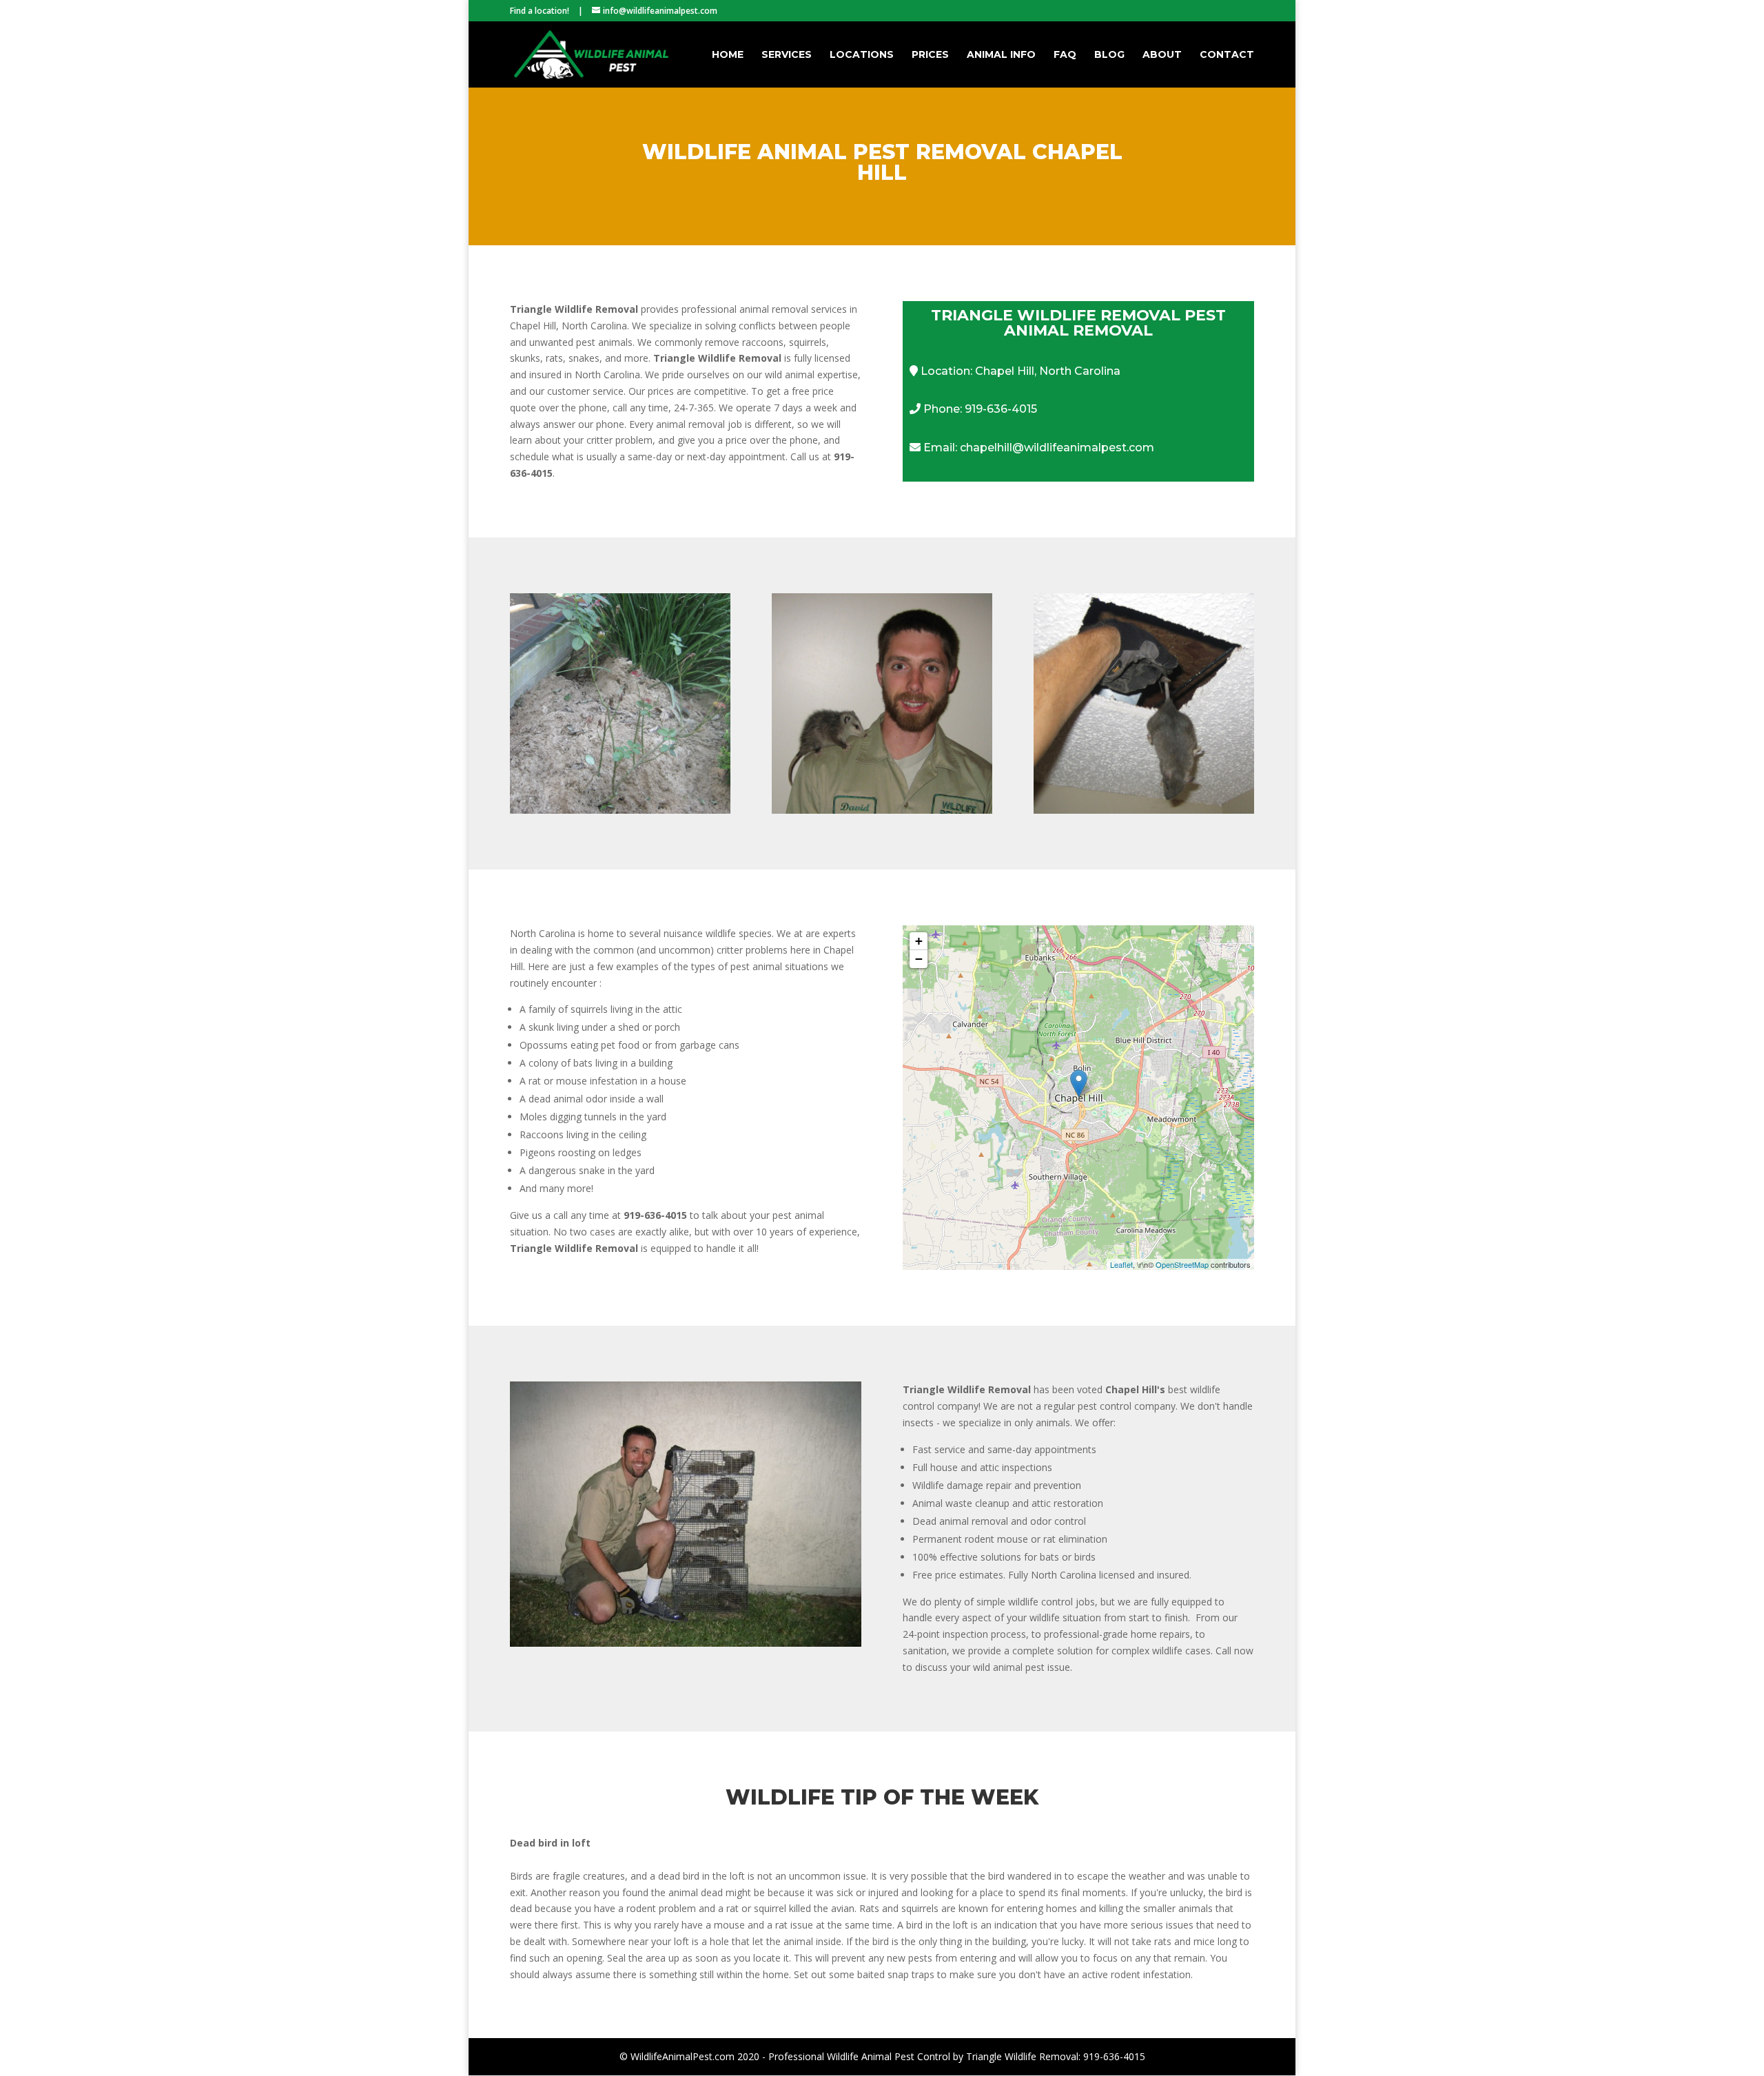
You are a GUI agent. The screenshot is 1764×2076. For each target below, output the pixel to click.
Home (728, 55)
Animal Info (1001, 55)
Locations (862, 55)
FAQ (1065, 55)
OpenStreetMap (1182, 1264)
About (1162, 55)
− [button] (919, 959)
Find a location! (540, 11)
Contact (1227, 55)
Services (787, 55)
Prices (930, 55)
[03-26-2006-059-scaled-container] (686, 1643)
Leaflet (1121, 1264)
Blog (1109, 55)
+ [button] (919, 941)
